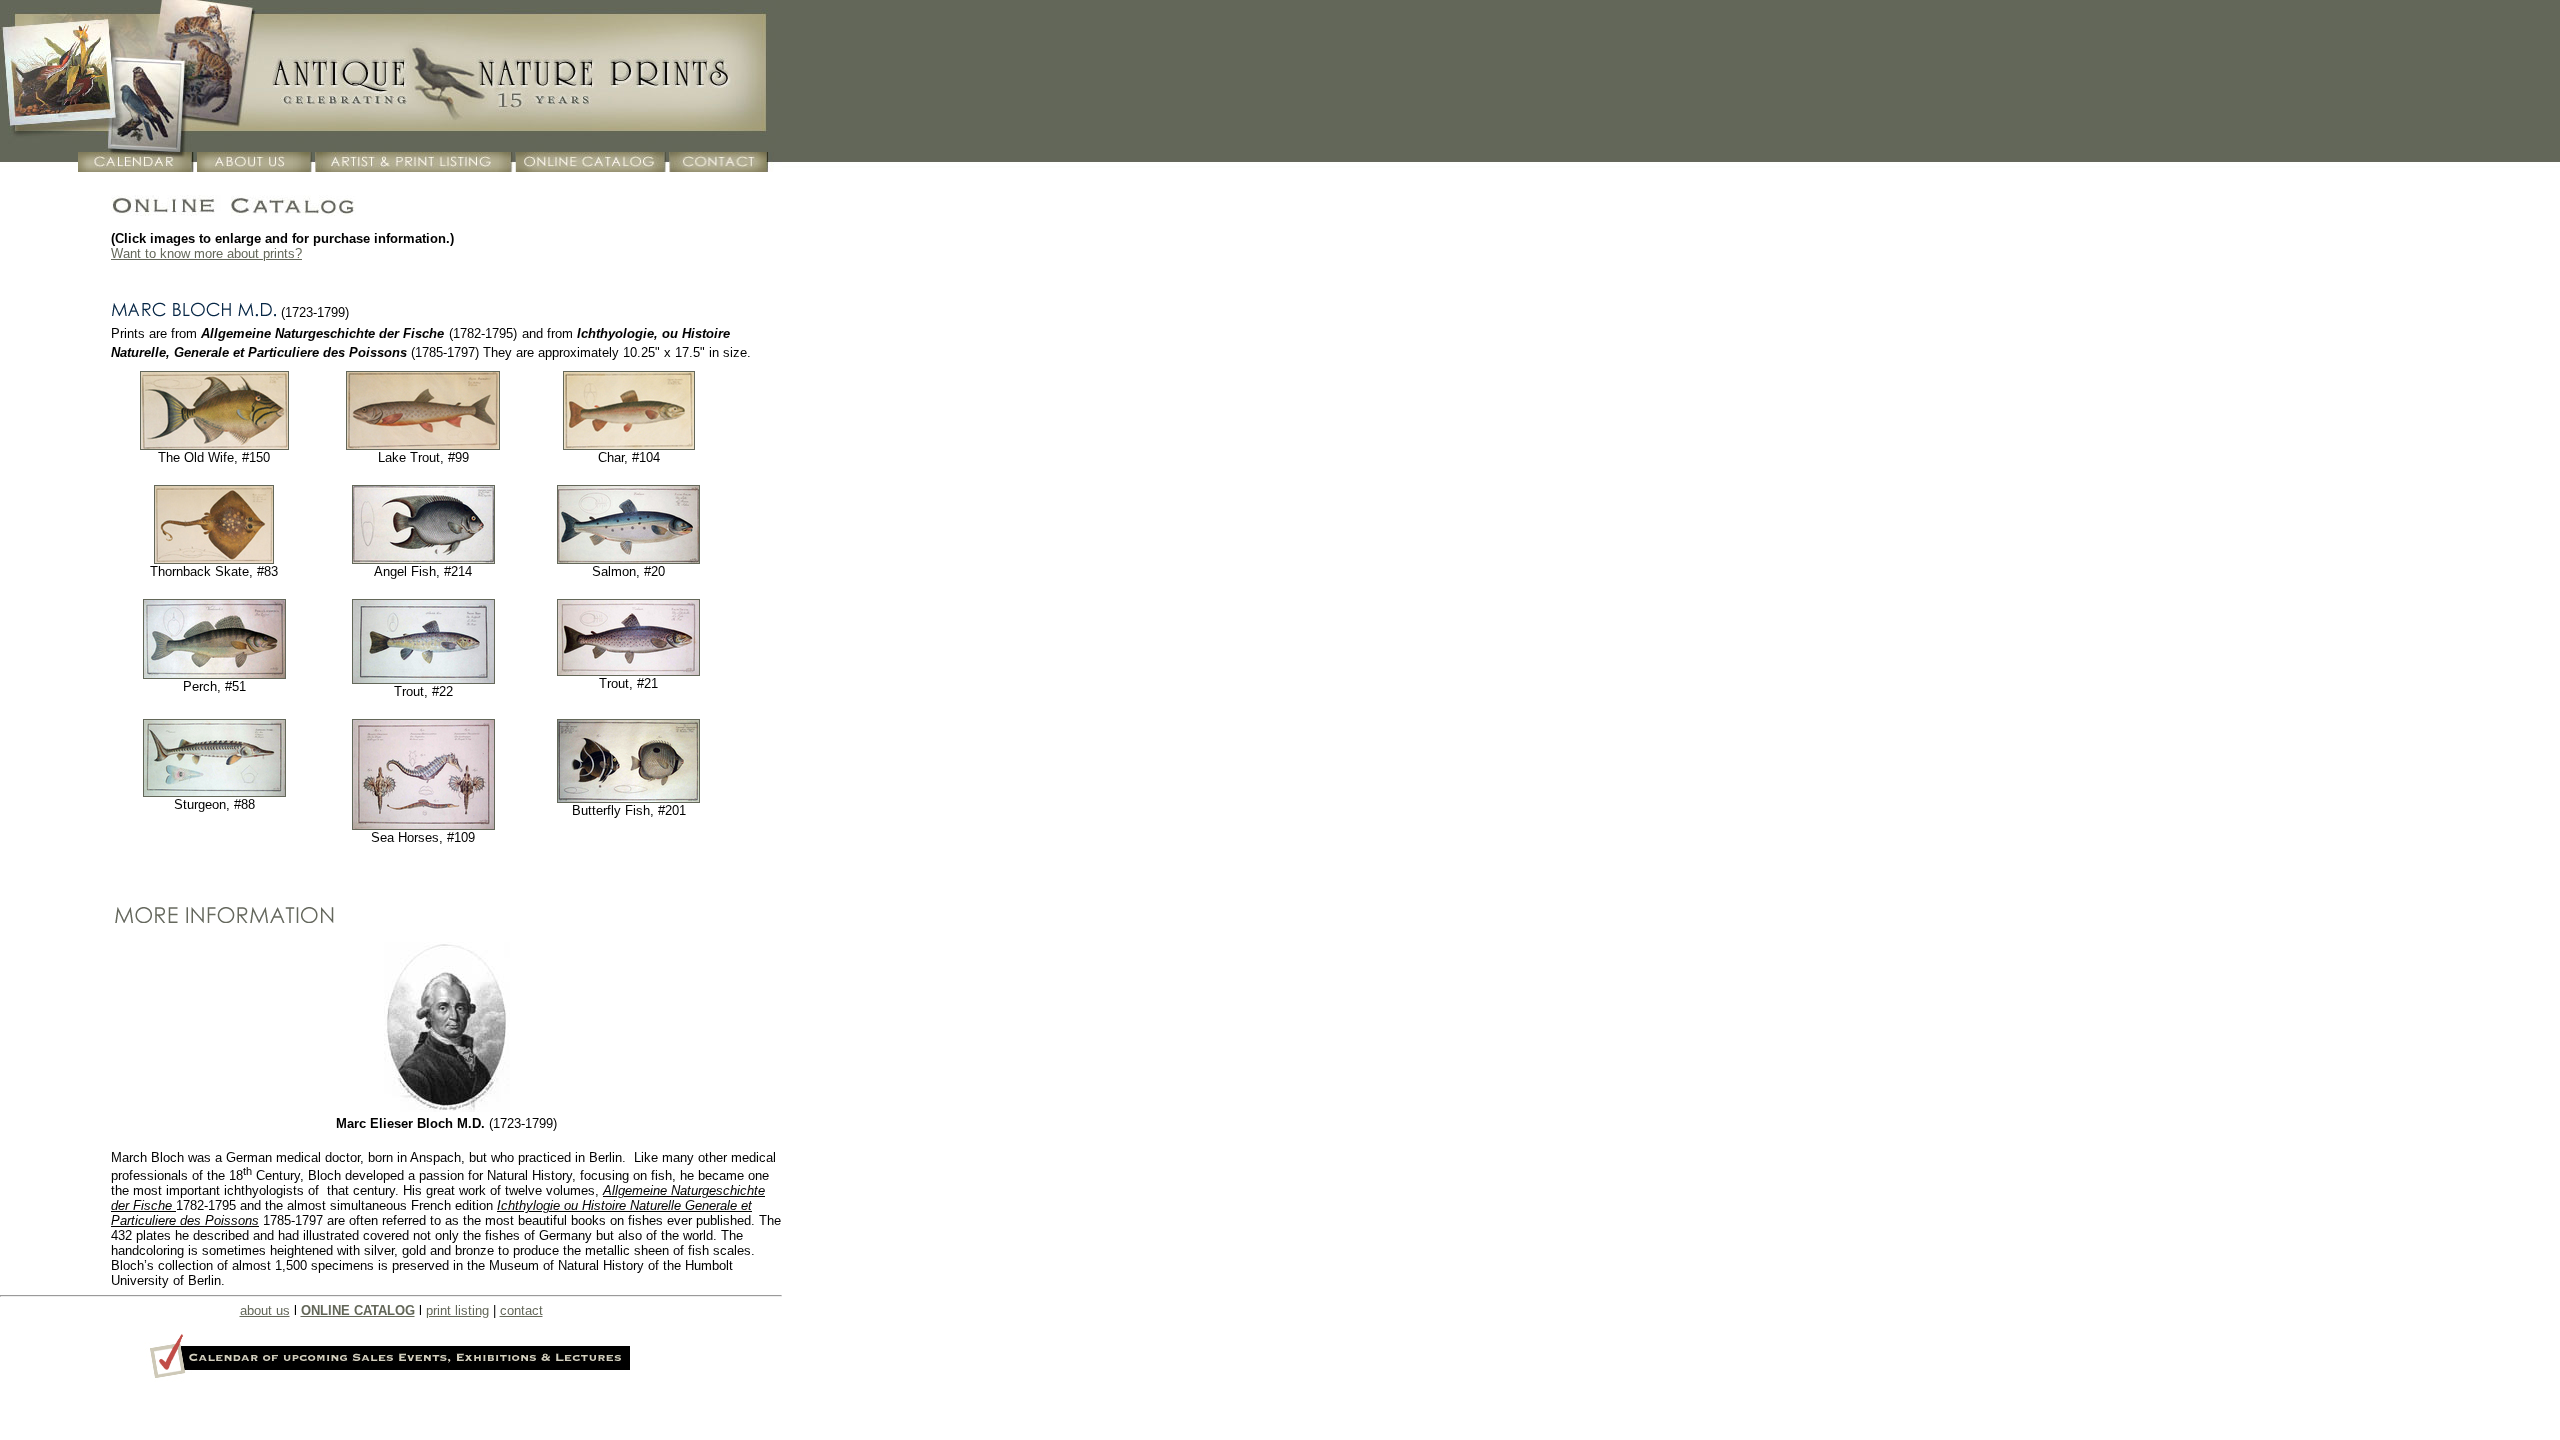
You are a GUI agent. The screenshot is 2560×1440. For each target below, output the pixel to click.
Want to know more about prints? (206, 253)
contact (521, 1310)
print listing (457, 1310)
